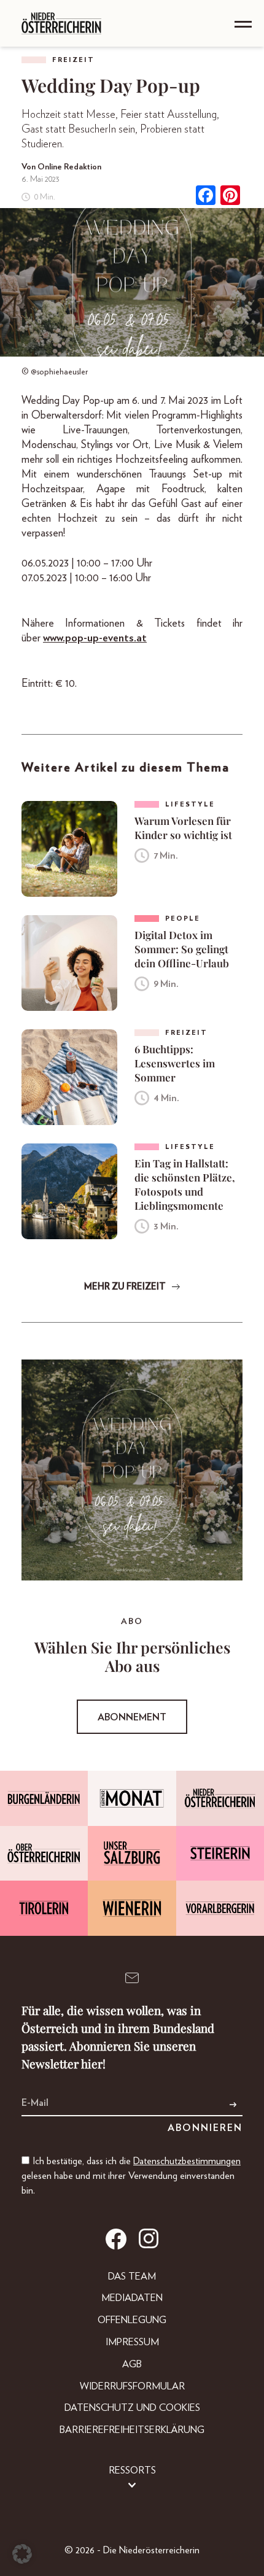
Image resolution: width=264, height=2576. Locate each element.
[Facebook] (206, 197)
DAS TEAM (132, 2276)
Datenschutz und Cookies (132, 2408)
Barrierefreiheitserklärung (132, 2430)
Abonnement (132, 1717)
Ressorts (132, 2470)
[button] (22, 2554)
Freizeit (73, 60)
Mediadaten (132, 2298)
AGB (132, 2364)
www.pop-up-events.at (95, 638)
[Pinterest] (230, 197)
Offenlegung (132, 2320)
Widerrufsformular (132, 2386)
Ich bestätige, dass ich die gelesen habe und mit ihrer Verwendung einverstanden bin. (131, 2176)
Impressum (132, 2342)
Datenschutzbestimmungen (187, 2161)
